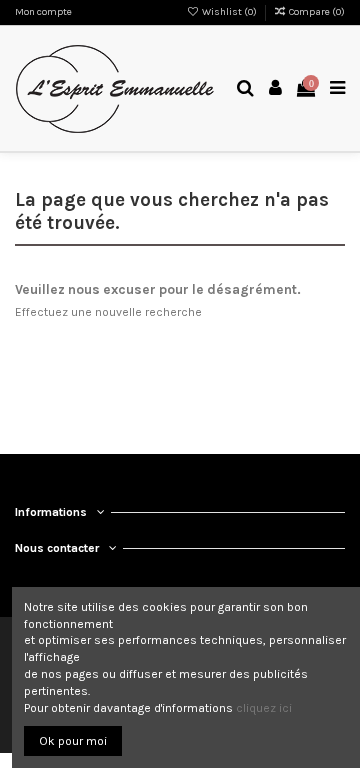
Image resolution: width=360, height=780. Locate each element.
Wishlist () (229, 12)
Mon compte (43, 12)
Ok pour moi (73, 741)
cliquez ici (264, 708)
